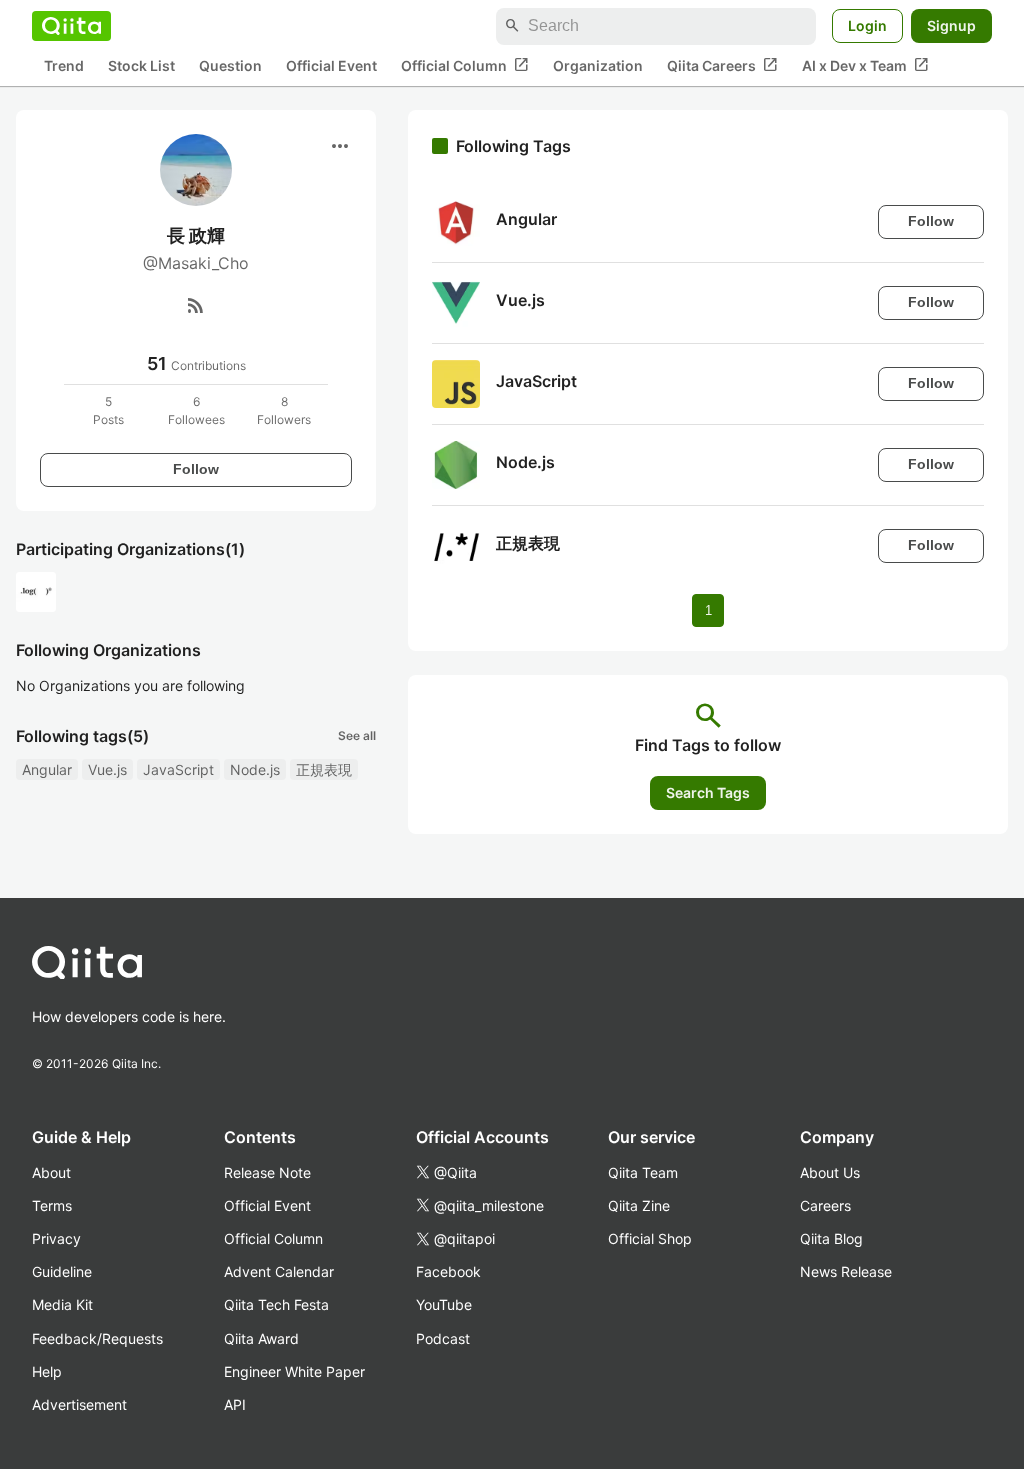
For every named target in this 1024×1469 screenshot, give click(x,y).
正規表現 (324, 769)
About (51, 1172)
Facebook (448, 1271)
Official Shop (650, 1238)
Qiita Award (261, 1338)
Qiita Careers (722, 65)
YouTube (444, 1304)
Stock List (141, 65)
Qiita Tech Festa (276, 1304)
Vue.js (107, 769)
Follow (196, 469)
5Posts (108, 410)
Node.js (255, 769)
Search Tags (708, 792)
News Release (846, 1271)
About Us (830, 1172)
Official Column (465, 65)
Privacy (56, 1238)
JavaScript (178, 769)
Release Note (267, 1172)
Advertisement (79, 1404)
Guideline (62, 1271)
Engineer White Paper (294, 1371)
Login (867, 25)
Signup (951, 25)
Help (47, 1371)
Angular (47, 769)
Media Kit (62, 1304)
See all (357, 735)
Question (230, 65)
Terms (52, 1205)
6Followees (196, 410)
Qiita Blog (831, 1238)
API (235, 1404)
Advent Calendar (279, 1271)
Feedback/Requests (97, 1338)
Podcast (443, 1338)
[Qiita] (71, 26)
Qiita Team (643, 1172)
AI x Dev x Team (865, 65)
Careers (825, 1205)
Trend (64, 65)
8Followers (284, 410)
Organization (598, 65)
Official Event (331, 65)
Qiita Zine (639, 1205)
